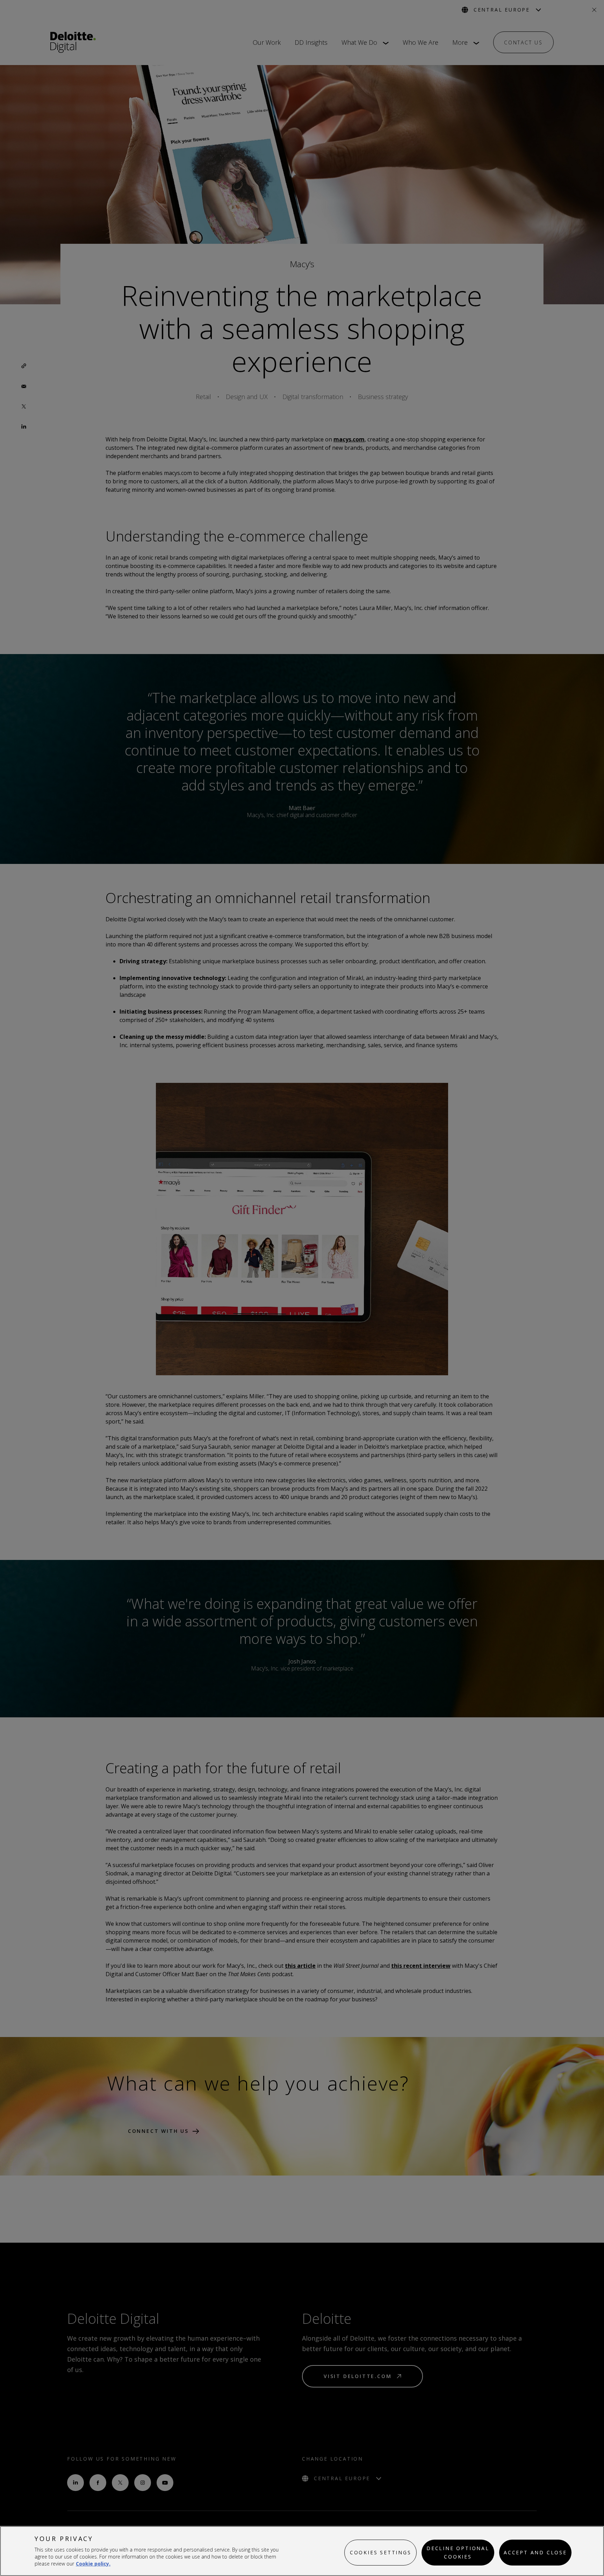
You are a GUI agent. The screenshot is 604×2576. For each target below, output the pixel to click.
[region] (302, 2551)
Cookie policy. (93, 2564)
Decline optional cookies (458, 2552)
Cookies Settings (381, 2552)
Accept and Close (535, 2552)
